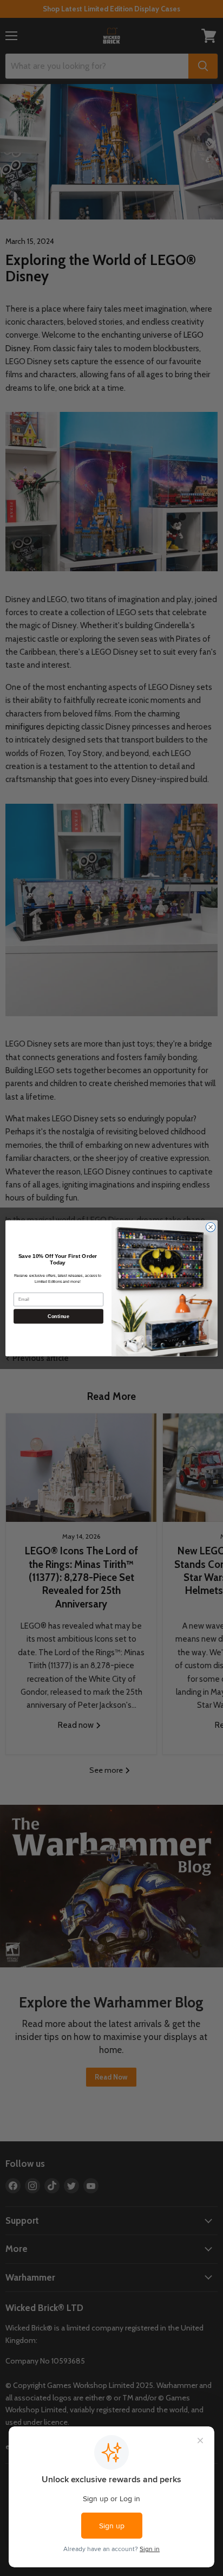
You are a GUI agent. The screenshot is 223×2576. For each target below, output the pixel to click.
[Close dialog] (211, 1227)
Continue (58, 1316)
